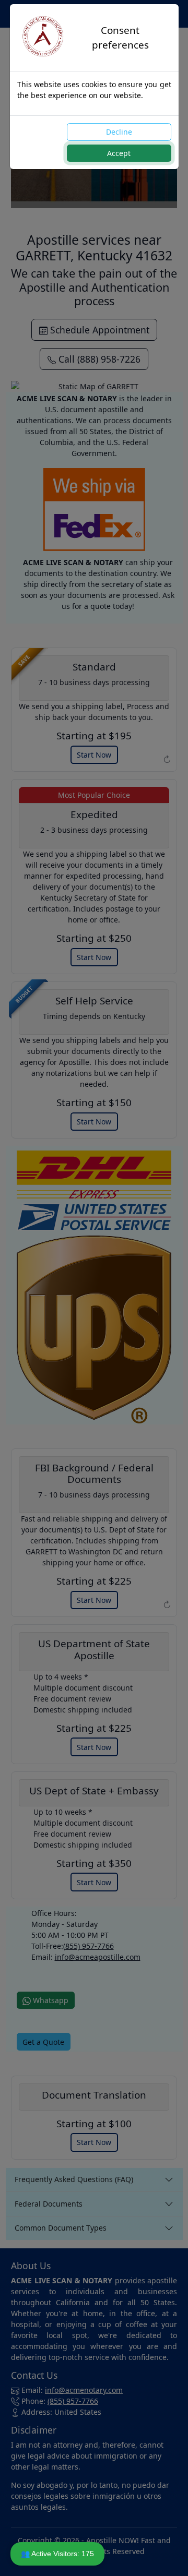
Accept (119, 153)
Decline (119, 132)
